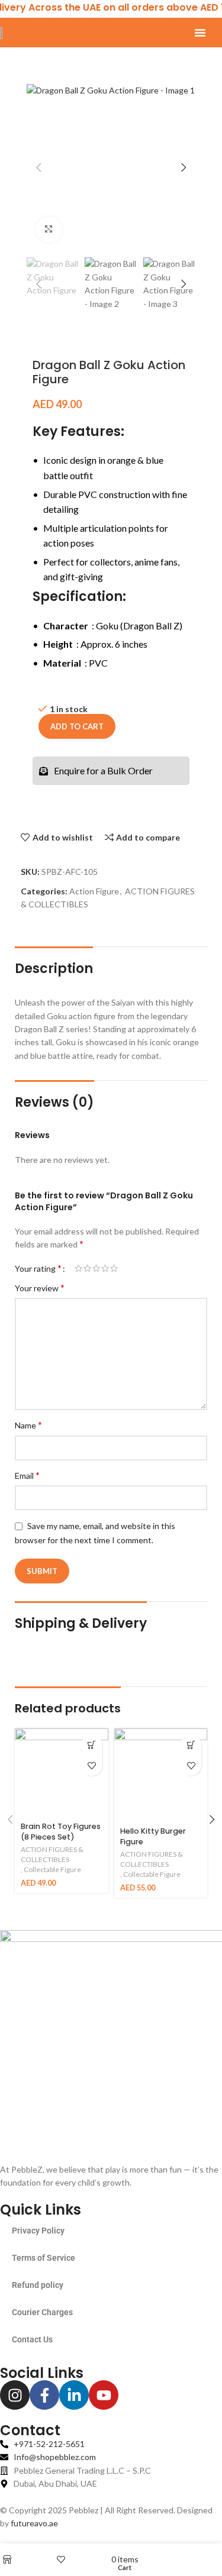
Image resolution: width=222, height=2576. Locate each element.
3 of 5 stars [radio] (96, 1268)
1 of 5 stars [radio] (78, 1268)
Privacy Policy (38, 2231)
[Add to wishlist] (92, 1765)
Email (27, 1475)
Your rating (38, 1268)
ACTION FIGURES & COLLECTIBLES (52, 1854)
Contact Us (32, 2339)
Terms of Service (44, 2258)
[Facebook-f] (44, 2395)
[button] (200, 33)
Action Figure (94, 891)
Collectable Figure (52, 1869)
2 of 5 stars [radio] (87, 1268)
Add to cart (77, 726)
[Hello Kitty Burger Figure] (161, 1775)
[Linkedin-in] (74, 2395)
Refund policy (38, 2285)
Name (28, 1425)
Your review (40, 1287)
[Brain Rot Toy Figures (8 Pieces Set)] (62, 1772)
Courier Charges (42, 2312)
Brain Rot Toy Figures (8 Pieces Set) (61, 1832)
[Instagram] (15, 2395)
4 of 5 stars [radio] (105, 1268)
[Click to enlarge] (49, 230)
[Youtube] (104, 2395)
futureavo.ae (34, 2523)
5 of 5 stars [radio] (114, 1268)
